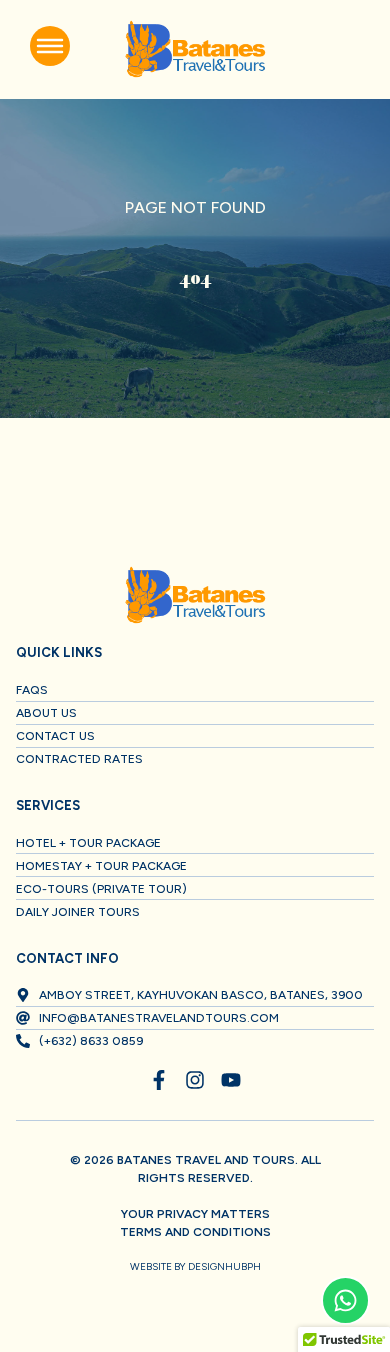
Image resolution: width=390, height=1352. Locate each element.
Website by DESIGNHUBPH (195, 1266)
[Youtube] (231, 1080)
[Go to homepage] (195, 49)
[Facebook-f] (159, 1080)
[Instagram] (195, 1080)
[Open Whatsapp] (345, 1300)
